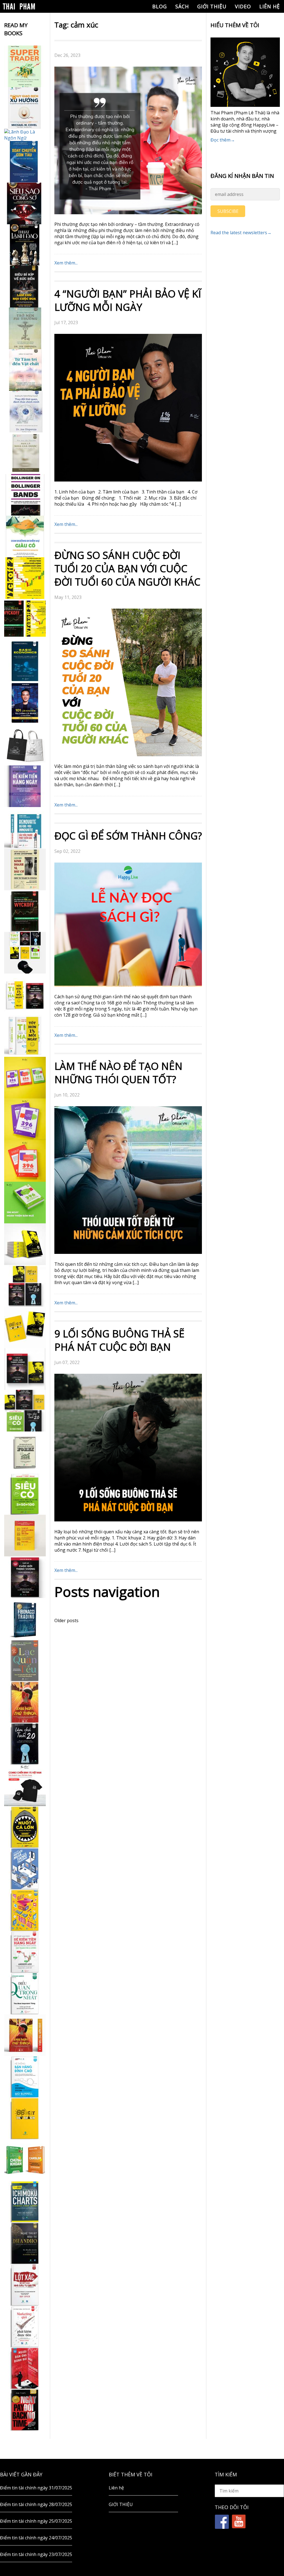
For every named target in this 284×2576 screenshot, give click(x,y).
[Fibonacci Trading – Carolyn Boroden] (25, 1619)
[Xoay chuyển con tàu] (25, 162)
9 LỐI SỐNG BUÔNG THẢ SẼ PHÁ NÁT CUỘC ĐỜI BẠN (119, 1340)
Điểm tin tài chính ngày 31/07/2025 (36, 2488)
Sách (182, 6)
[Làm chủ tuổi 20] (25, 1744)
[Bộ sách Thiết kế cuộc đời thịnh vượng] (25, 1286)
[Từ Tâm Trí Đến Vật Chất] (25, 370)
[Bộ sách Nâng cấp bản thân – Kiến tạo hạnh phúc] (25, 994)
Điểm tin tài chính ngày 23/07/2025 (36, 2554)
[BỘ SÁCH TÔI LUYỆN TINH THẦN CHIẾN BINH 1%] (25, 953)
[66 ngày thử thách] (25, 2118)
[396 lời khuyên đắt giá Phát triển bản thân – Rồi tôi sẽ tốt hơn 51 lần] (25, 1203)
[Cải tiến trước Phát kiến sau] (25, 828)
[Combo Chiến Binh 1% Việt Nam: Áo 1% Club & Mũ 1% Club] (25, 1785)
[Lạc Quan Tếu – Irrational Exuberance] (25, 1660)
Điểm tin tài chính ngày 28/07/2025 (36, 2504)
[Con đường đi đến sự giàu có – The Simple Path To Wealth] (25, 536)
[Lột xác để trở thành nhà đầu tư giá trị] (25, 2285)
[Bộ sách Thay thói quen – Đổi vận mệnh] (25, 1327)
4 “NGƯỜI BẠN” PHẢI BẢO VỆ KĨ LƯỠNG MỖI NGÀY (128, 300)
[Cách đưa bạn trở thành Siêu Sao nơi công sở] (25, 203)
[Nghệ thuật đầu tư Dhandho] (25, 2243)
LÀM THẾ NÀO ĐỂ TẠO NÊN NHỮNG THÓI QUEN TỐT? (118, 1073)
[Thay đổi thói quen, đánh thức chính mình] (25, 412)
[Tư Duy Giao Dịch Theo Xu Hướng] (25, 108)
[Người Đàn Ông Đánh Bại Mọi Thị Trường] (25, 2368)
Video (243, 6)
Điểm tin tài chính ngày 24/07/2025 (36, 2538)
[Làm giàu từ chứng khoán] (25, 2160)
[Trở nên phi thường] (25, 328)
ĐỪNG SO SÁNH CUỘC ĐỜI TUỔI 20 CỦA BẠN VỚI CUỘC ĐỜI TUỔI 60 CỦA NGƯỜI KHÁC (127, 569)
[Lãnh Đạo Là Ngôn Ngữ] (25, 135)
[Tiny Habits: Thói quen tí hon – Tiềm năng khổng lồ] (25, 1036)
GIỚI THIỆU (212, 6)
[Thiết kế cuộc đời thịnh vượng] (25, 1577)
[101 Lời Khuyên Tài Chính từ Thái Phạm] (25, 703)
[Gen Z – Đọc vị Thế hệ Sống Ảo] (25, 1910)
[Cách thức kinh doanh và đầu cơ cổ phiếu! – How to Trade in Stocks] (25, 869)
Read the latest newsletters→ (241, 233)
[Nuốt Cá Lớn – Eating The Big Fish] (25, 1827)
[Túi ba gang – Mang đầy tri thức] (25, 745)
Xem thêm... (66, 263)
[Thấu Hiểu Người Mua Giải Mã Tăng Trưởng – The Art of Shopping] (25, 1869)
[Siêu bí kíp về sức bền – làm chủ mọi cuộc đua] (25, 287)
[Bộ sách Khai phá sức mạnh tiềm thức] (25, 1369)
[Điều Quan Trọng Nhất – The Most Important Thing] (25, 1993)
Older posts (66, 1620)
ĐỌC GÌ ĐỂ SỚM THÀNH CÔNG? (128, 836)
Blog (160, 6)
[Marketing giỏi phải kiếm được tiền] (25, 2327)
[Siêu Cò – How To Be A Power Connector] (25, 1494)
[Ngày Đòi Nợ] (25, 2410)
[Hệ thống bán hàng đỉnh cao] (25, 2077)
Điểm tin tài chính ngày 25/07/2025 (36, 2521)
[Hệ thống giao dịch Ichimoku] (25, 2202)
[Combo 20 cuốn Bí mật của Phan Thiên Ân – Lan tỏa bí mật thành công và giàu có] (25, 1244)
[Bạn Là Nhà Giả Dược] (25, 453)
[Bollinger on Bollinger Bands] (25, 495)
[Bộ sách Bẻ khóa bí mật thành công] (25, 1411)
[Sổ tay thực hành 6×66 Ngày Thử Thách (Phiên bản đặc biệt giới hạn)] (25, 1702)
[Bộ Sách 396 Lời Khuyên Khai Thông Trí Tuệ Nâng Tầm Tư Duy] (25, 1078)
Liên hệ (270, 6)
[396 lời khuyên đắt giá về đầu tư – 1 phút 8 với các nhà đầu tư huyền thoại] (25, 1119)
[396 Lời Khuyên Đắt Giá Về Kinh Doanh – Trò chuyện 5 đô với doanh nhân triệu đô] (25, 1161)
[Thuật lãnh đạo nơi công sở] (25, 245)
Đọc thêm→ (223, 140)
